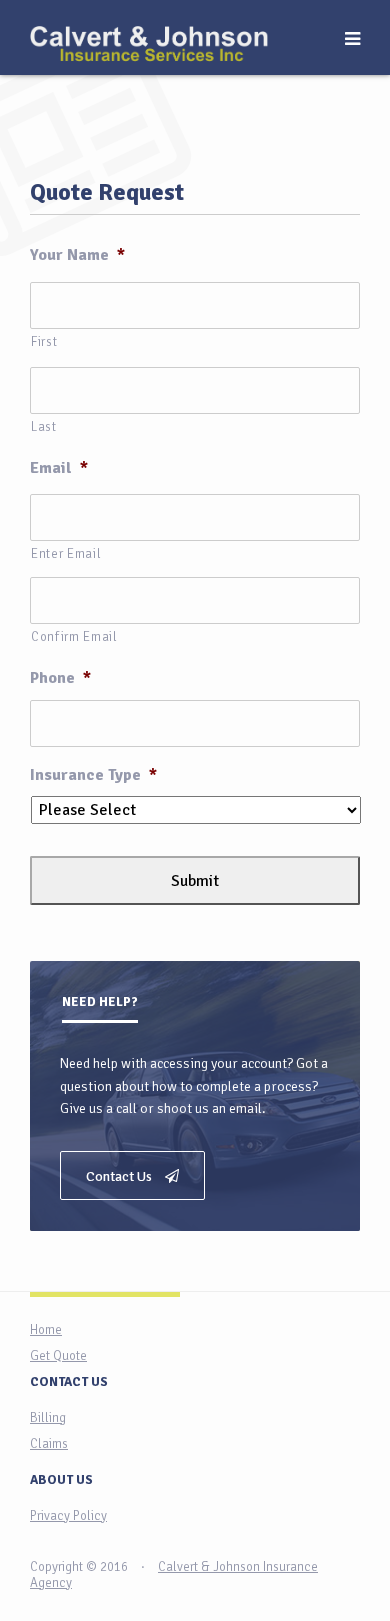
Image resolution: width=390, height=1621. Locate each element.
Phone (60, 678)
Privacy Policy (68, 1516)
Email (59, 468)
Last (44, 427)
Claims (49, 1444)
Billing (48, 1418)
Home (46, 1330)
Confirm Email (74, 637)
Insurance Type (93, 775)
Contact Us (120, 1176)
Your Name (77, 255)
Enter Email (66, 554)
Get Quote (58, 1356)
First (44, 342)
